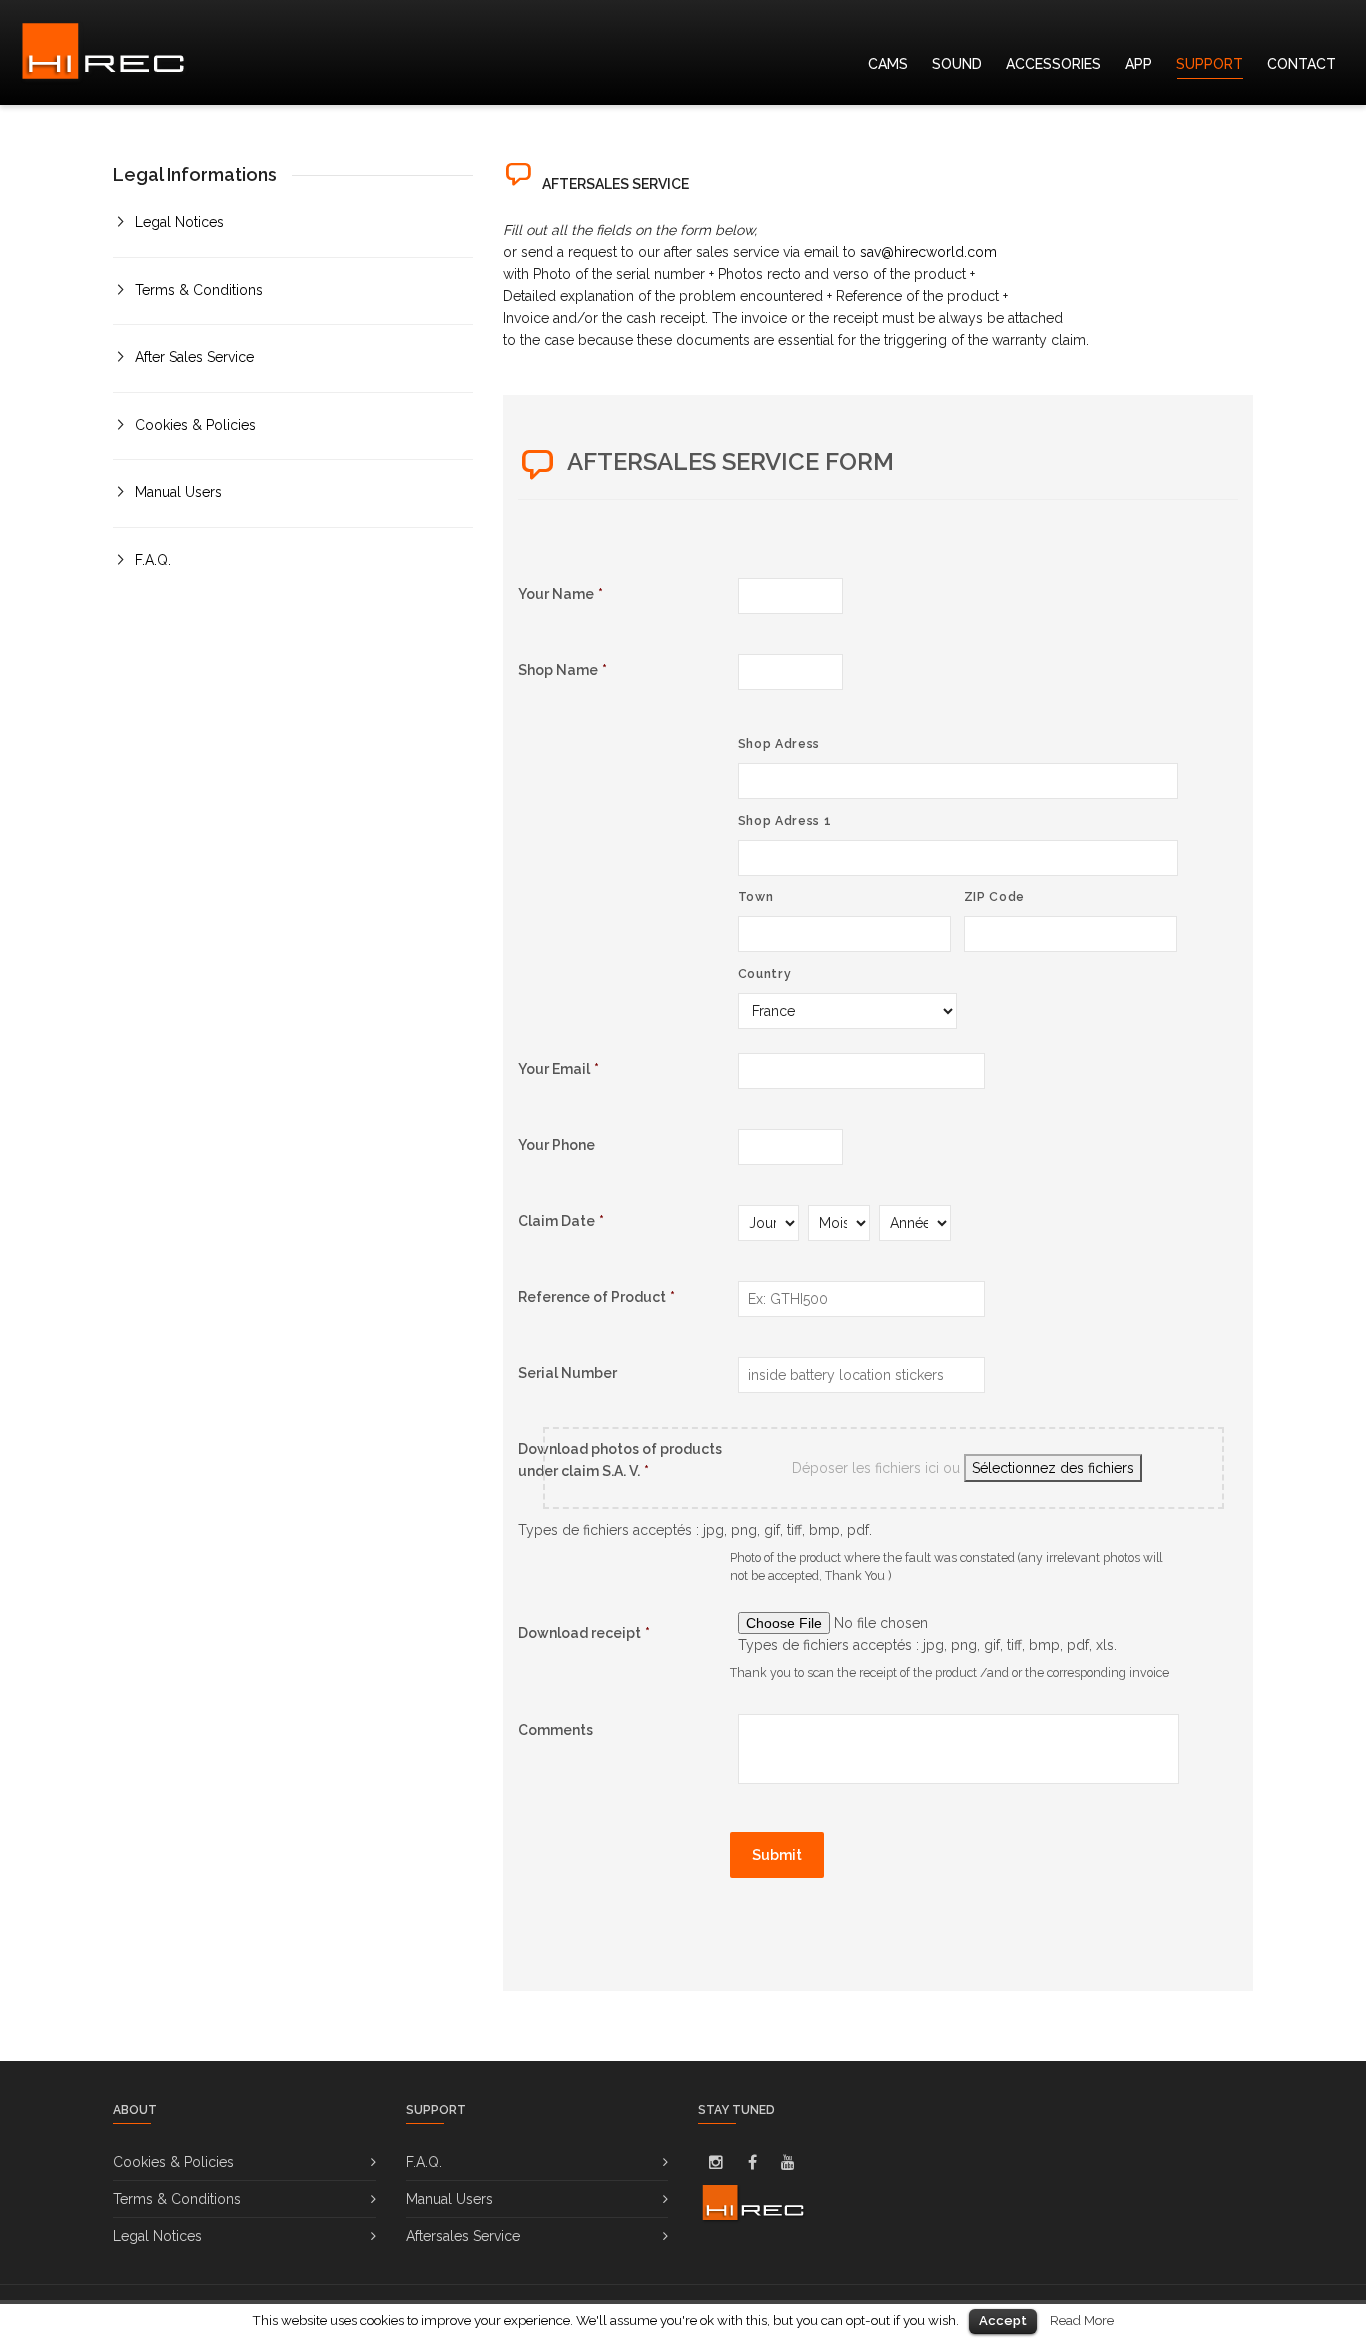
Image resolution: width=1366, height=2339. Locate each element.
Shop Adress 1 (785, 820)
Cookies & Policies (195, 425)
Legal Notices (179, 222)
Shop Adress (779, 743)
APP (1138, 64)
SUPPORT (1209, 64)
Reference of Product (596, 1297)
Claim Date (561, 1221)
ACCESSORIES (1053, 64)
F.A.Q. (153, 560)
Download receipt (584, 1633)
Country (765, 973)
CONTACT (1301, 64)
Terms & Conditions (199, 290)
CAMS (888, 64)
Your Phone (556, 1145)
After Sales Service (194, 357)
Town (756, 896)
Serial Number (567, 1373)
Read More (1082, 2320)
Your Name (560, 594)
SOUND (957, 64)
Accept (1003, 2320)
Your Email (558, 1069)
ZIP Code (994, 896)
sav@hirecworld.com (928, 252)
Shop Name (562, 670)
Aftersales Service (463, 2236)
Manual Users (178, 492)
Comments (555, 1730)
